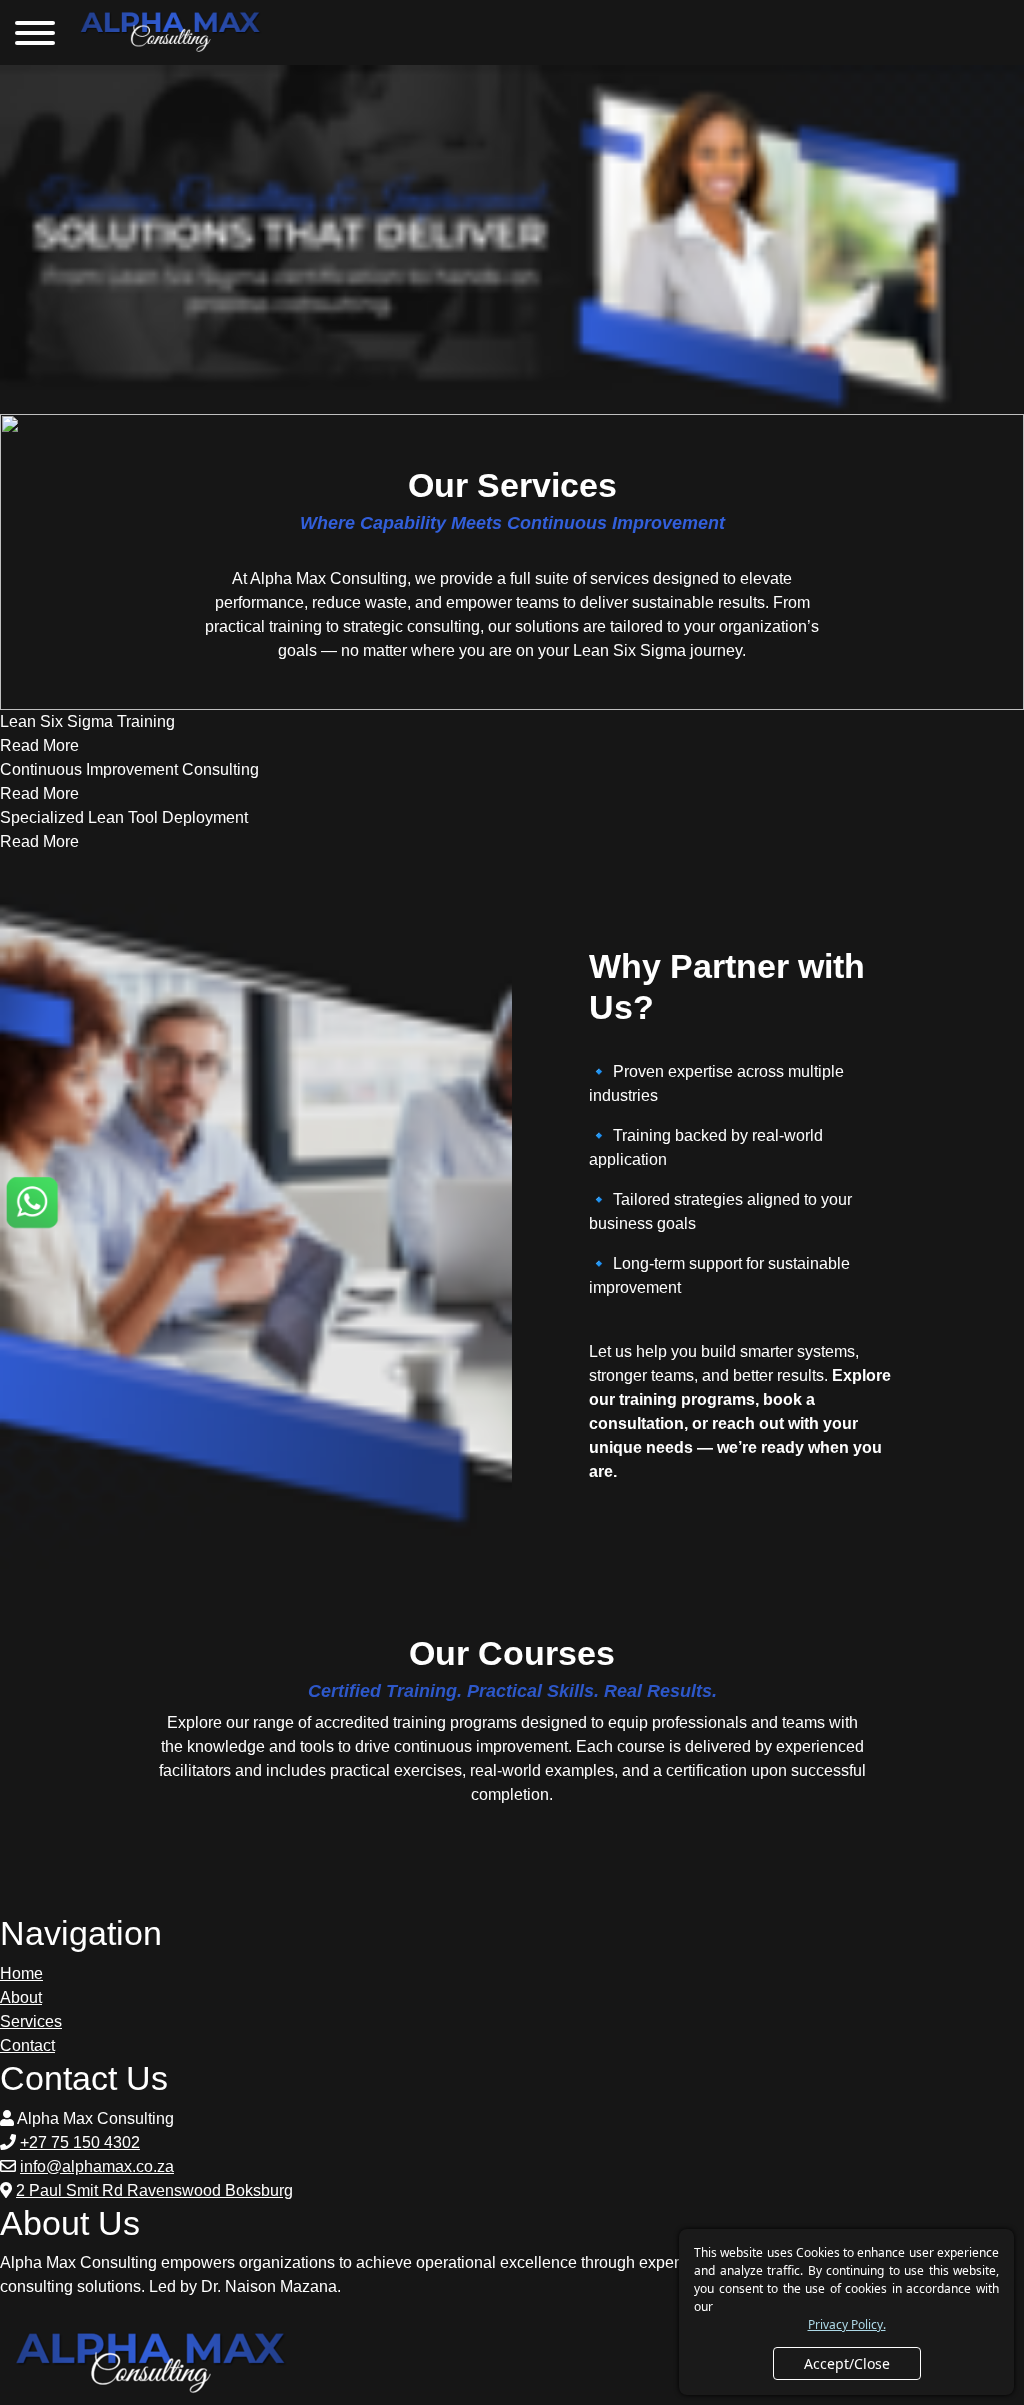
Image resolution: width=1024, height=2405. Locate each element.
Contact (27, 2045)
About (21, 1997)
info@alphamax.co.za (97, 2166)
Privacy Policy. (847, 2324)
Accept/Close (847, 2363)
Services (31, 2021)
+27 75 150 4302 (80, 2142)
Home (21, 1973)
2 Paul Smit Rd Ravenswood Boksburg (154, 2190)
